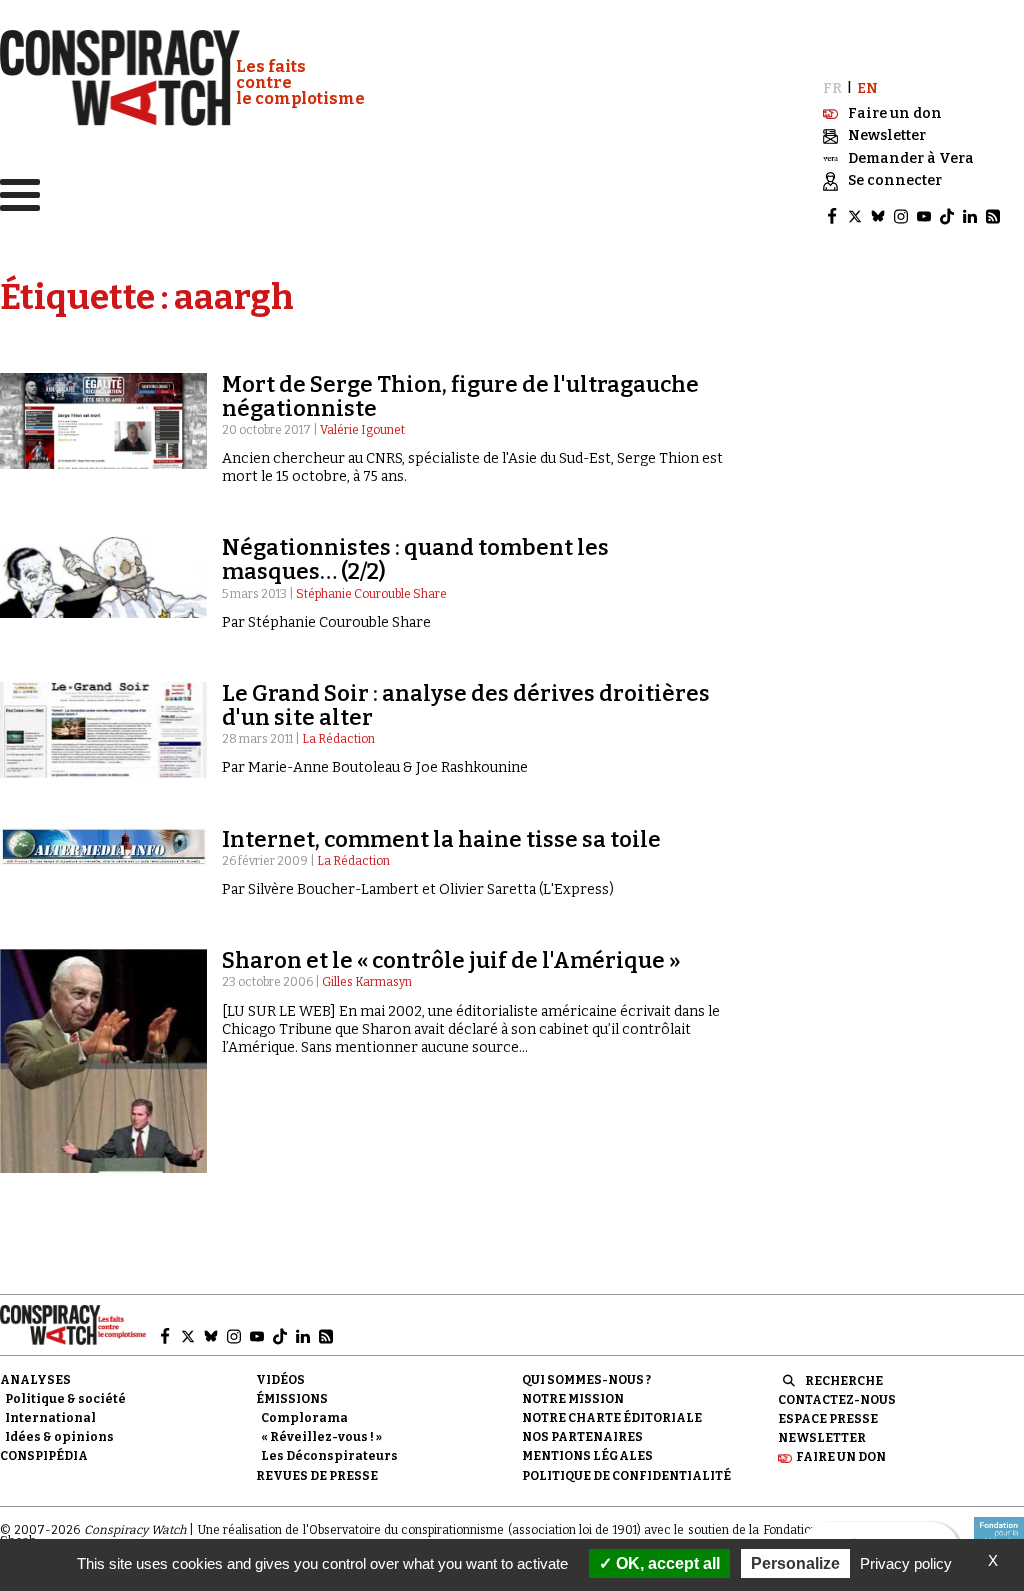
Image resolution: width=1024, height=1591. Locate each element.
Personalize (795, 1563)
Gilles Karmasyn (367, 982)
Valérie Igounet (362, 430)
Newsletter (822, 1438)
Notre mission (573, 1399)
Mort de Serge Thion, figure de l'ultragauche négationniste (460, 396)
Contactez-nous (837, 1400)
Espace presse (828, 1419)
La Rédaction (338, 739)
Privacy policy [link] (906, 1563)
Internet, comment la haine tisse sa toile (441, 839)
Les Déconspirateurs (329, 1456)
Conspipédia (44, 1456)
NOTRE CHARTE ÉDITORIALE (612, 1418)
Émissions (292, 1399)
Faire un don (841, 1457)
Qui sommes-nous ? (586, 1380)
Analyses (35, 1380)
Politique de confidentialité (626, 1476)
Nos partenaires (582, 1437)
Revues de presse (317, 1476)
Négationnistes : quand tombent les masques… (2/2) (415, 559)
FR (832, 88)
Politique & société (65, 1399)
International (50, 1418)
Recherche (844, 1381)
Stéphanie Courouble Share (371, 594)
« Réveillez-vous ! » (321, 1437)
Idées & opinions (59, 1437)
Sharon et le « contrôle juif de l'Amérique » (451, 960)
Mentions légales (587, 1456)
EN (867, 88)
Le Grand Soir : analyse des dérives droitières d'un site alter (466, 705)
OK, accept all (666, 1563)
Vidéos (280, 1380)
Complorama (304, 1418)
